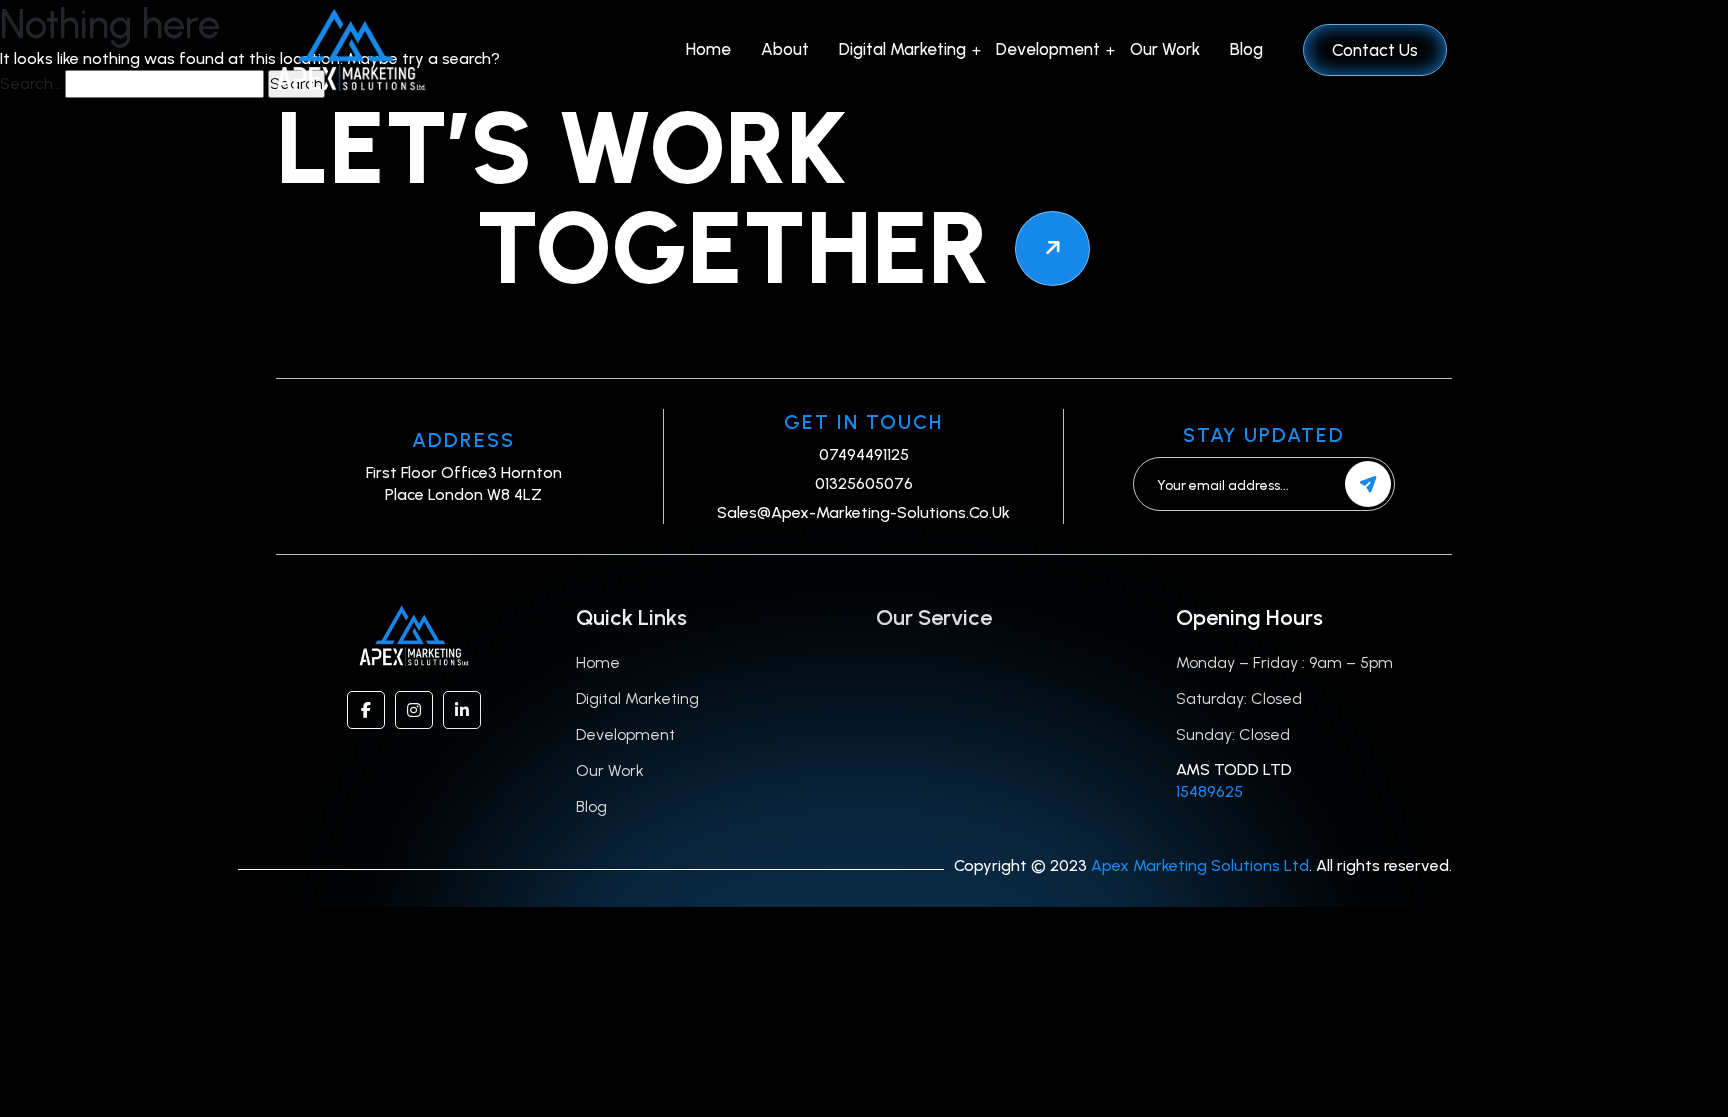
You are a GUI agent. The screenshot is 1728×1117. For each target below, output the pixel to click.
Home (708, 49)
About (785, 49)
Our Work (1165, 49)
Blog (1246, 49)
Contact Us (1375, 50)
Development (1048, 49)
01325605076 (864, 483)
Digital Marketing (902, 49)
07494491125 (864, 454)
